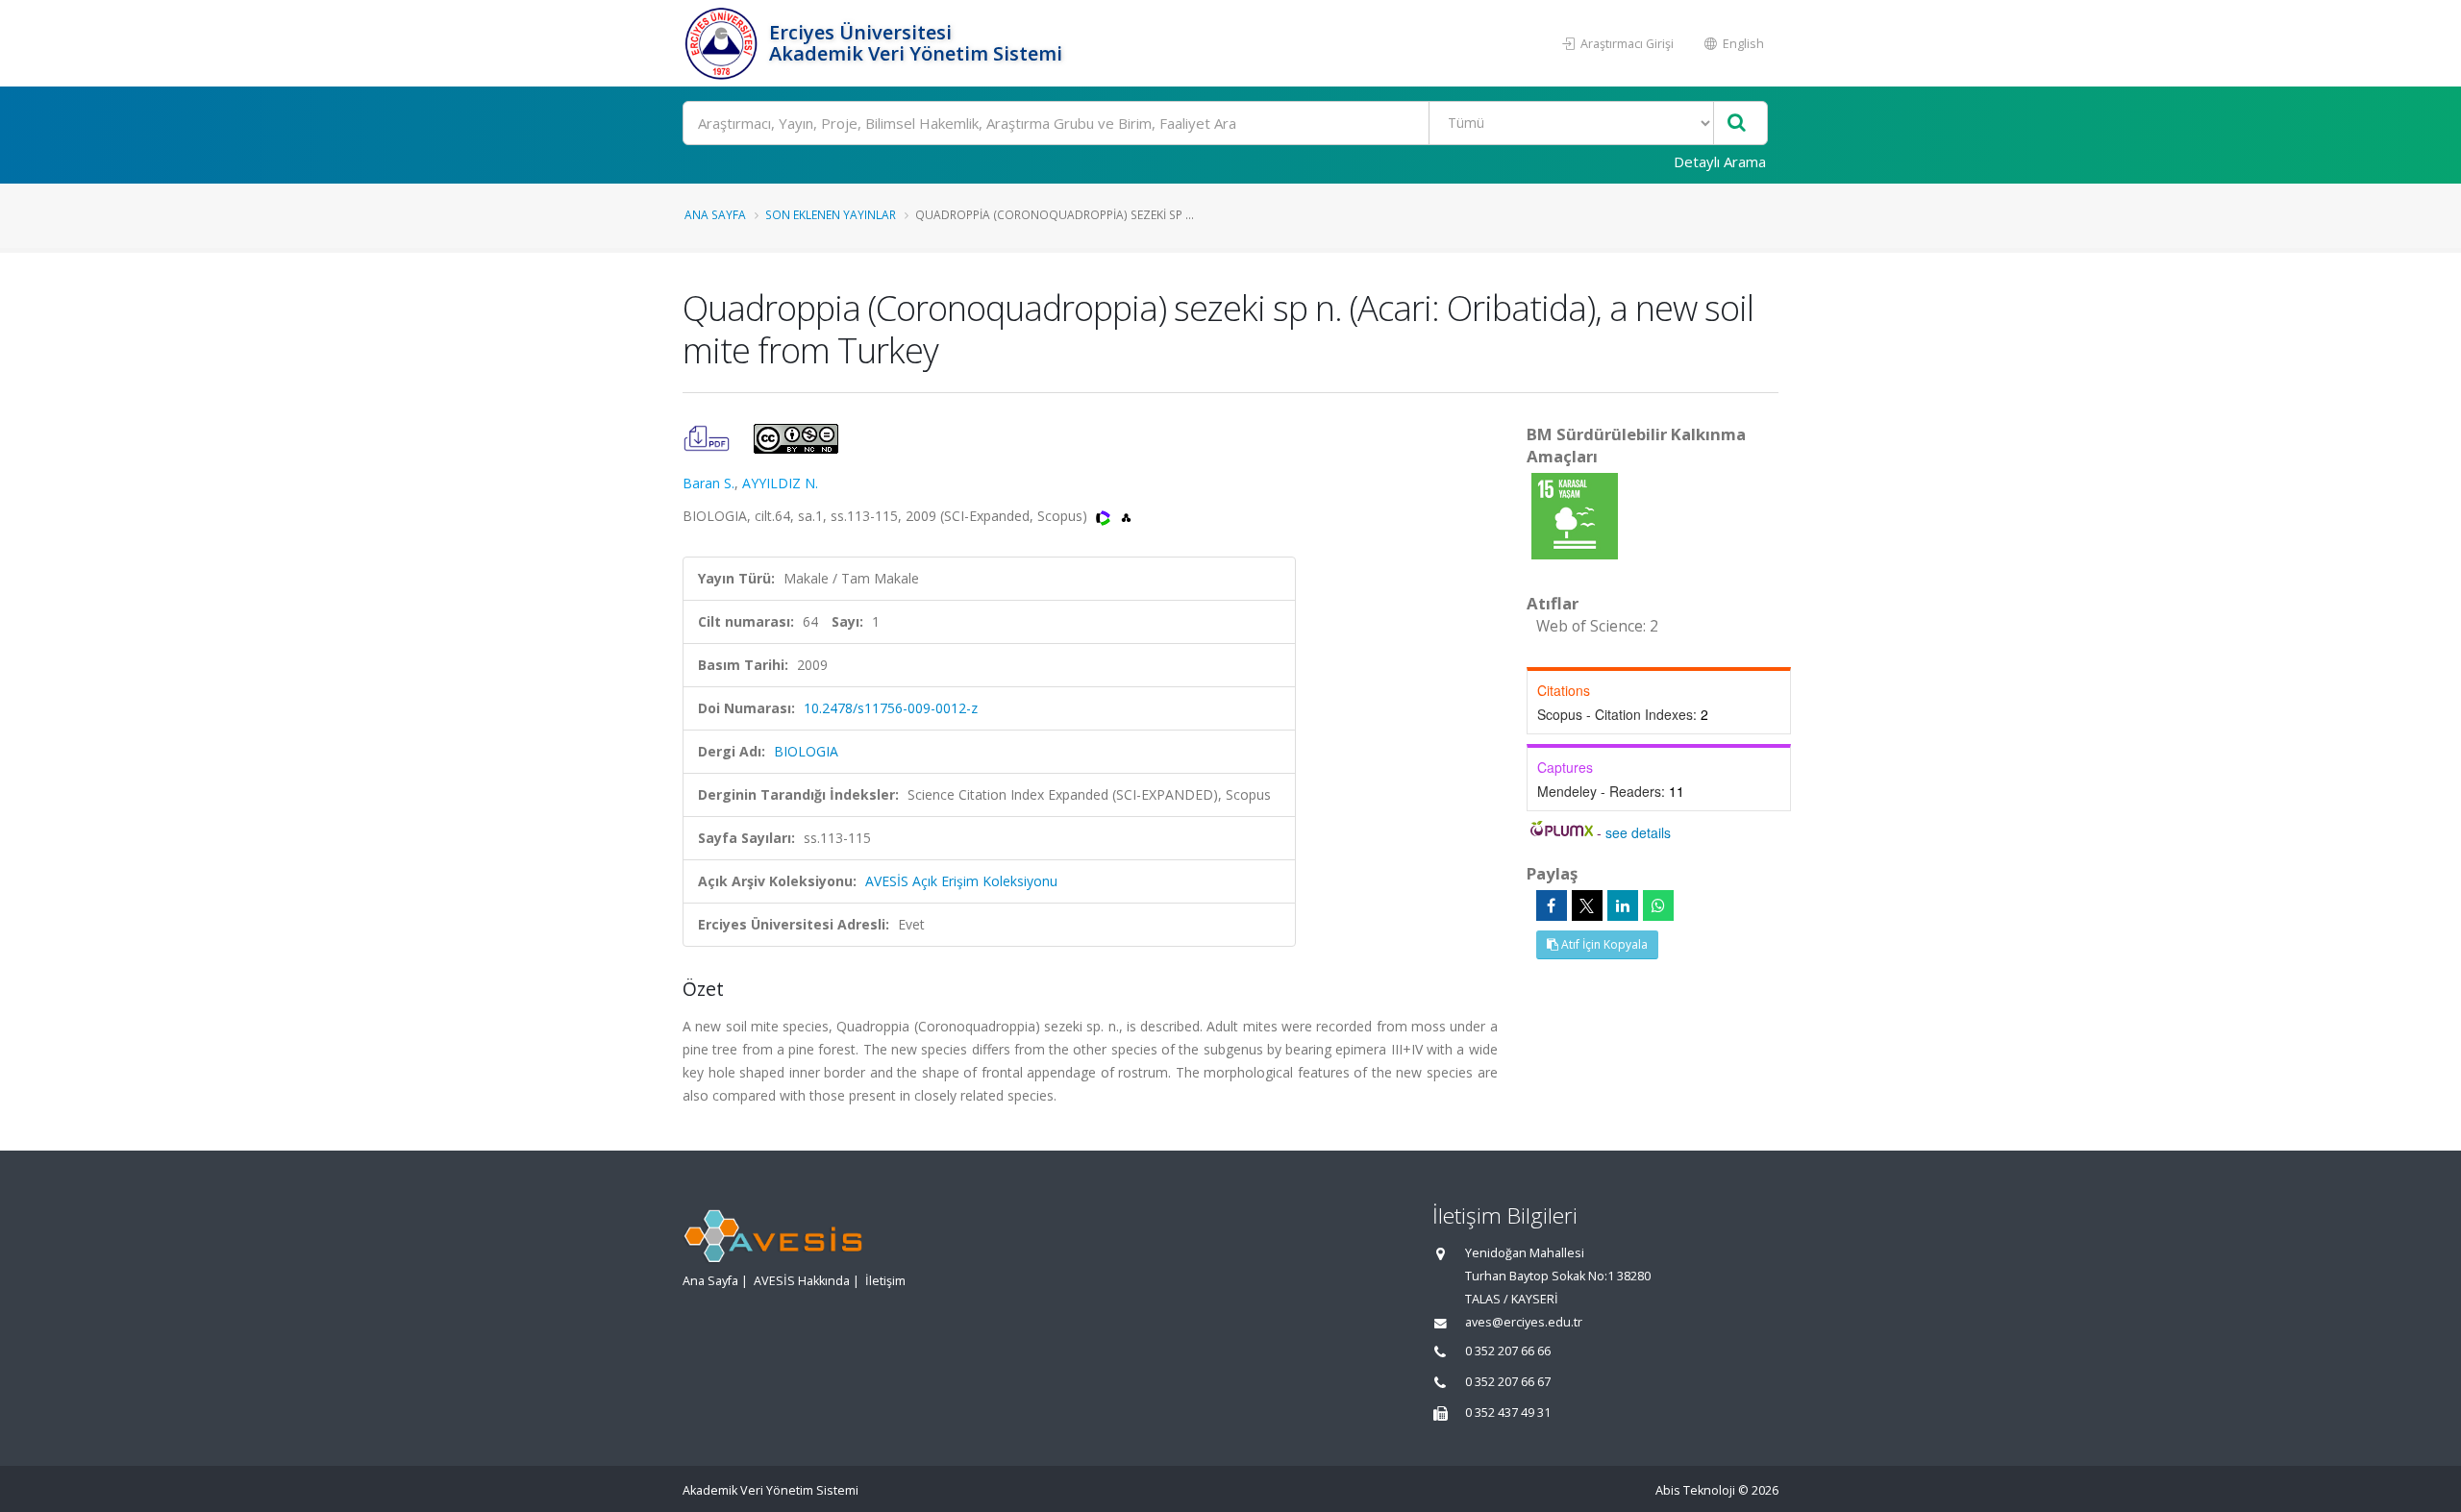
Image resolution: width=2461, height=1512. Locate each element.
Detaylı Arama (1720, 161)
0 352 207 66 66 (1508, 1351)
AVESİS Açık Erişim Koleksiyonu (961, 881)
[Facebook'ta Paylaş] (1552, 905)
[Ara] (1737, 124)
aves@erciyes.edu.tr (1524, 1322)
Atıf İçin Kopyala (1603, 944)
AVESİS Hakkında (802, 1281)
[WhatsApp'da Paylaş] (1658, 905)
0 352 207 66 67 (1508, 1382)
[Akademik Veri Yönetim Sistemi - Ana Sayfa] (723, 43)
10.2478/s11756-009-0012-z (891, 708)
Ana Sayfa (715, 214)
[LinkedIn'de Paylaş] (1623, 905)
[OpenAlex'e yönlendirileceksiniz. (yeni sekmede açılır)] (1126, 516)
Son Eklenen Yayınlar (831, 214)
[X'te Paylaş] (1587, 905)
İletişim (885, 1281)
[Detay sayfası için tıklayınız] (1575, 515)
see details (1638, 832)
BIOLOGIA (806, 751)
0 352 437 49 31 (1508, 1413)
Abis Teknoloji (1695, 1490)
